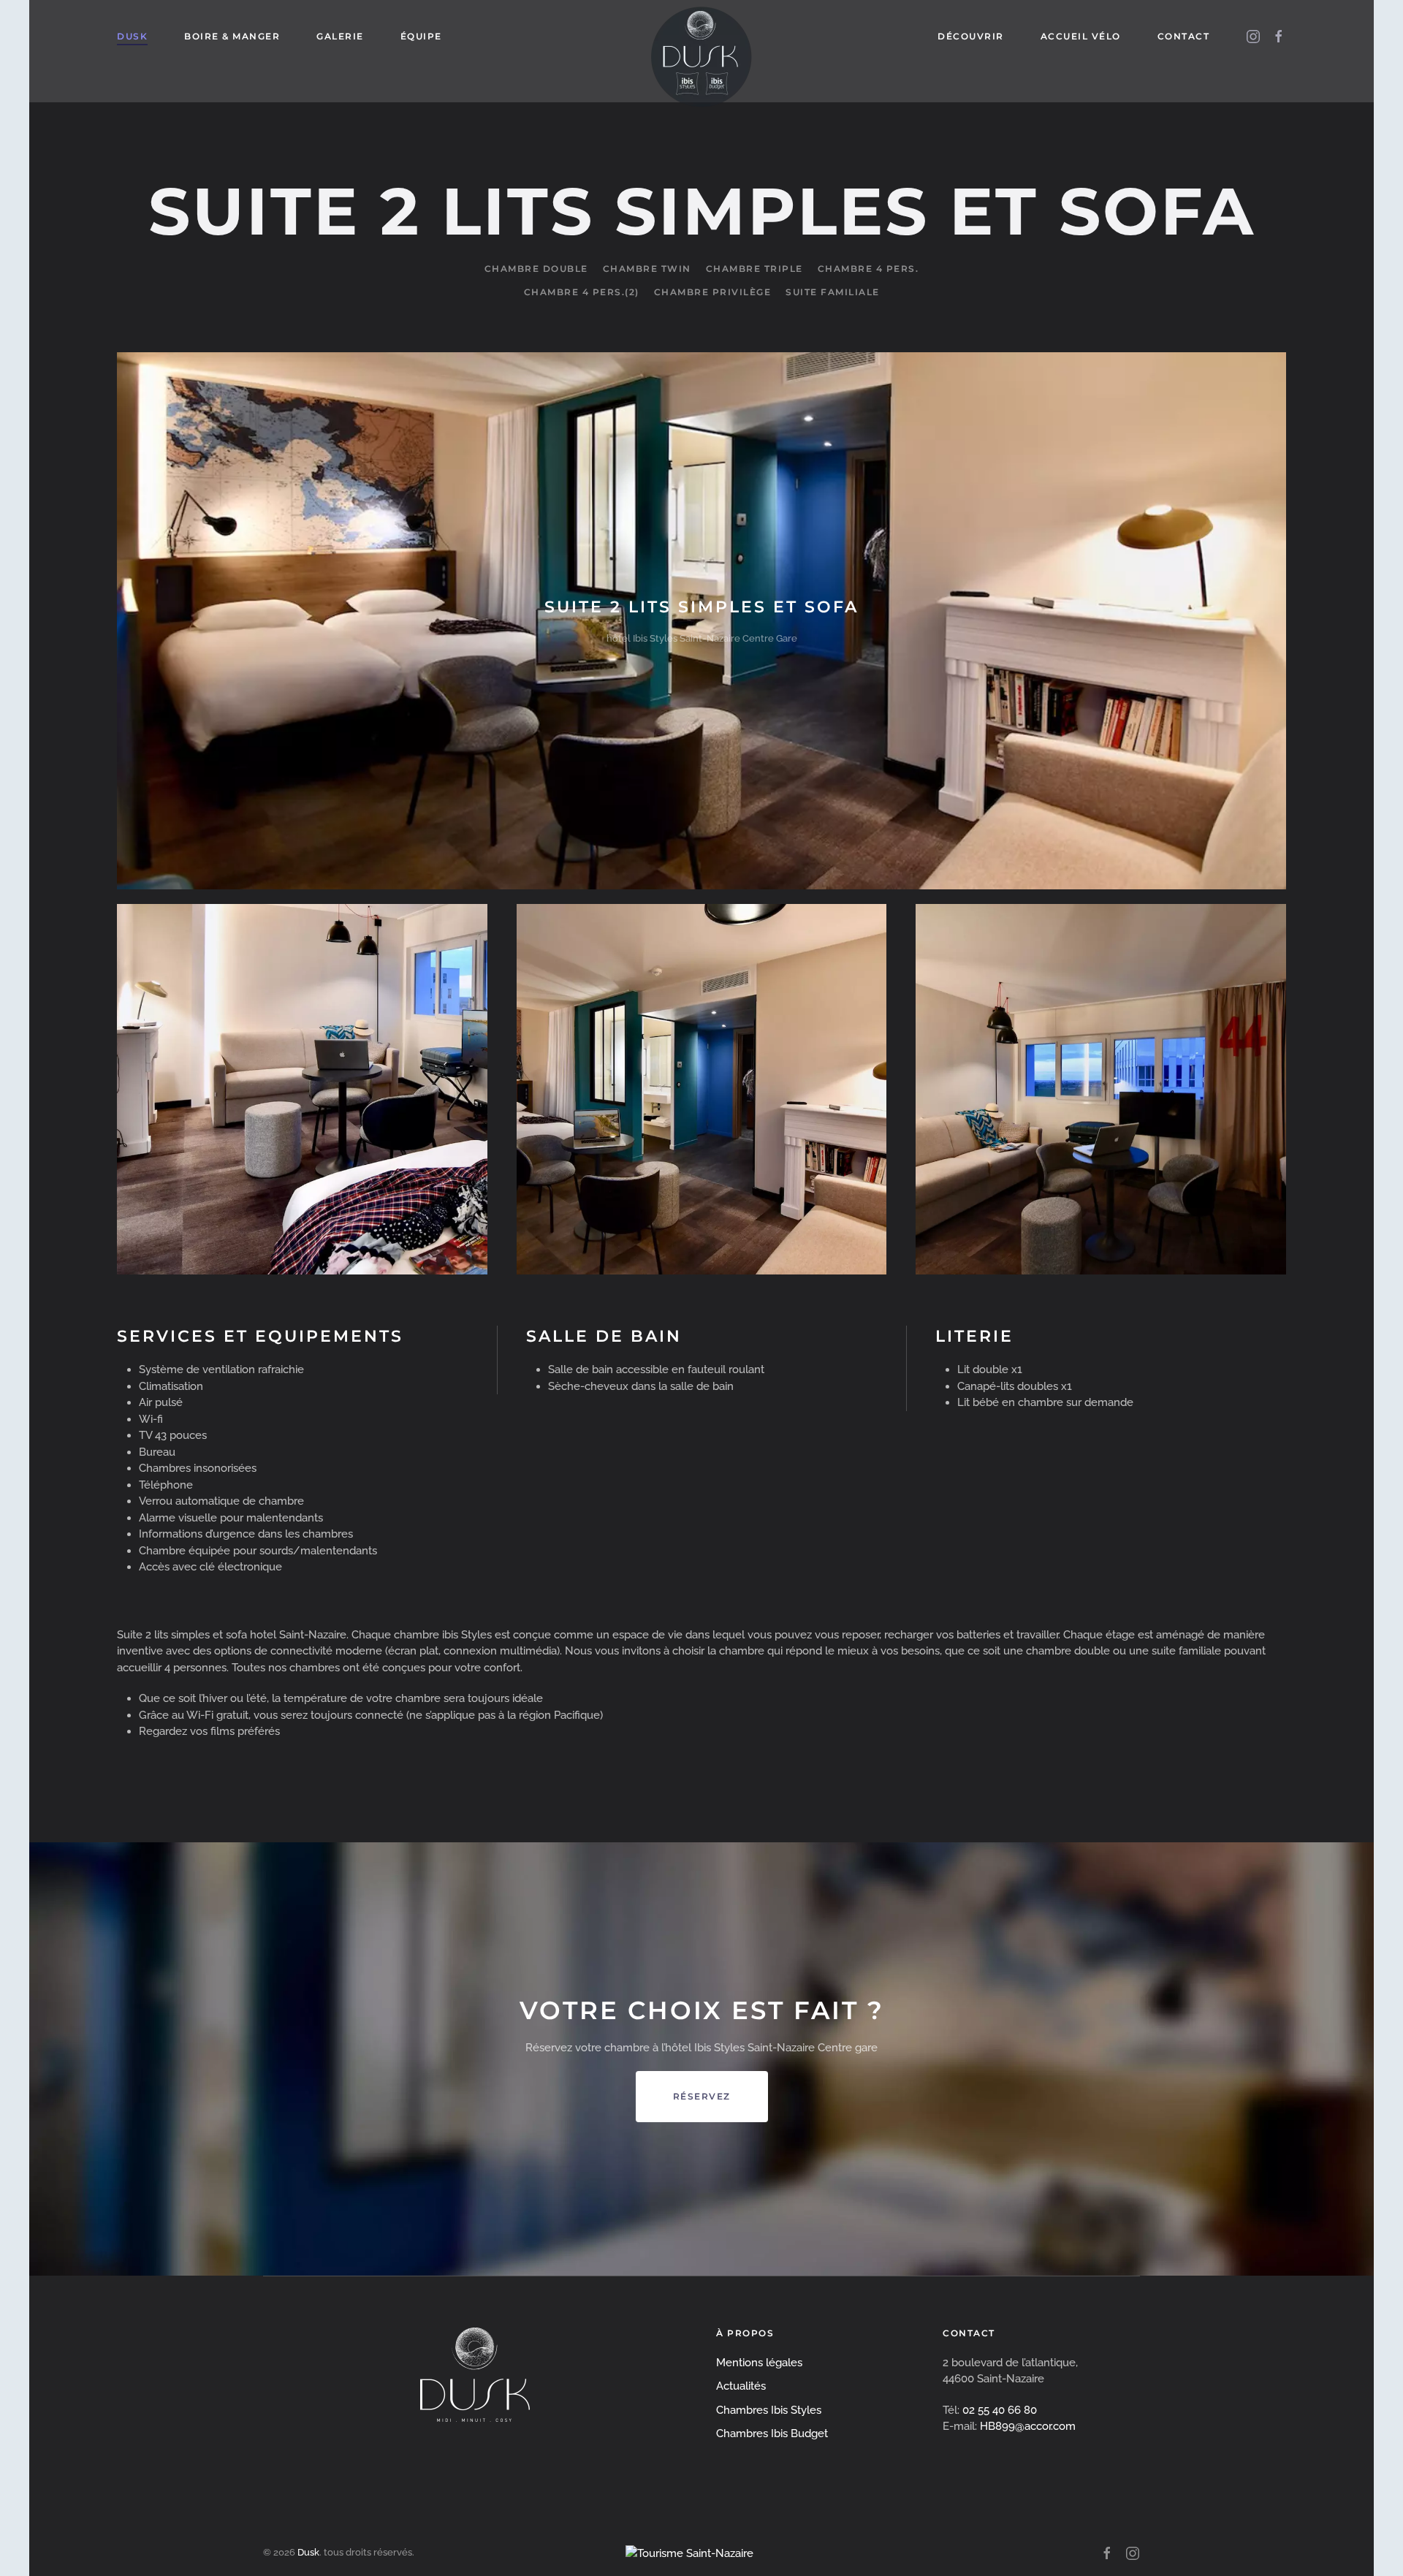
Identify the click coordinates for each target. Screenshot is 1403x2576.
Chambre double (536, 269)
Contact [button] (1184, 36)
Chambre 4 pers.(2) (582, 292)
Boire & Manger (232, 36)
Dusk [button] (132, 36)
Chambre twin (647, 269)
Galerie (340, 36)
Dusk (308, 2552)
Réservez (702, 2096)
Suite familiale (833, 292)
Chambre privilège (713, 292)
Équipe (421, 36)
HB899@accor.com (1028, 2426)
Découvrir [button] (971, 36)
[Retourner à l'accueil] (701, 37)
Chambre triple (754, 269)
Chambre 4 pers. (868, 269)
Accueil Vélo (1081, 36)
